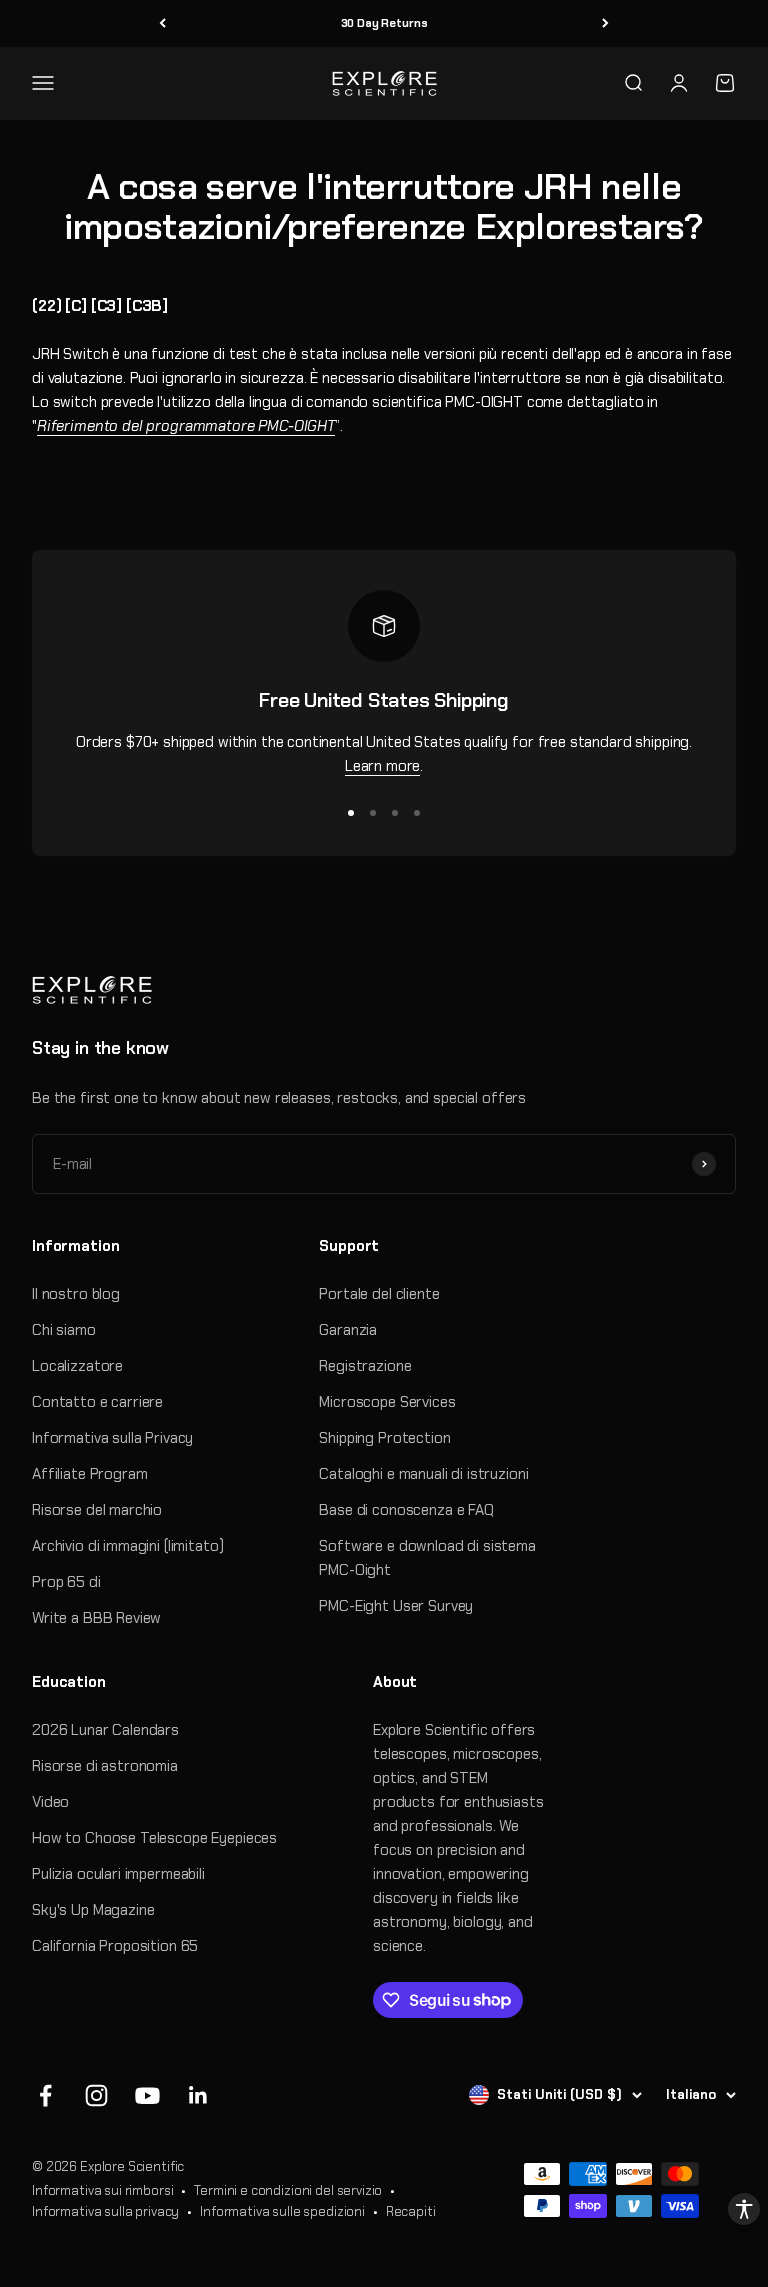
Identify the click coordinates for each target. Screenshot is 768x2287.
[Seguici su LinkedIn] (198, 2095)
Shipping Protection (384, 1438)
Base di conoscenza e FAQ (406, 1510)
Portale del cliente (379, 1294)
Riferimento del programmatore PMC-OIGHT (186, 426)
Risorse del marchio (97, 1510)
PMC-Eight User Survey (396, 1606)
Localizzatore (77, 1366)
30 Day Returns (384, 23)
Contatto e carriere (97, 1402)
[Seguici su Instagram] (96, 2095)
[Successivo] (605, 23)
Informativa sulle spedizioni (282, 2211)
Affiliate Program (89, 1474)
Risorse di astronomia (105, 1766)
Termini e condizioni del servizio (288, 2190)
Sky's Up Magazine (93, 1910)
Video (50, 1802)
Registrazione (365, 1366)
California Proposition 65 (115, 1946)
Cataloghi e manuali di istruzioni (423, 1474)
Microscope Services (387, 1402)
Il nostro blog (76, 1294)
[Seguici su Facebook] (45, 2095)
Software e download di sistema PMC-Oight (427, 1558)
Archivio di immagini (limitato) (127, 1546)
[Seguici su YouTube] (147, 2095)
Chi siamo (64, 1330)
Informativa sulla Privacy (112, 1438)
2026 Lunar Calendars (105, 1730)
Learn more (383, 766)
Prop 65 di (66, 1582)
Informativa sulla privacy (105, 2211)
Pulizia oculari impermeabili (118, 1874)
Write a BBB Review (96, 1618)
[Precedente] (162, 23)
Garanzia (348, 1330)
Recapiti (411, 2211)
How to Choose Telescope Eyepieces (154, 1838)
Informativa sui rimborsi (102, 2190)
